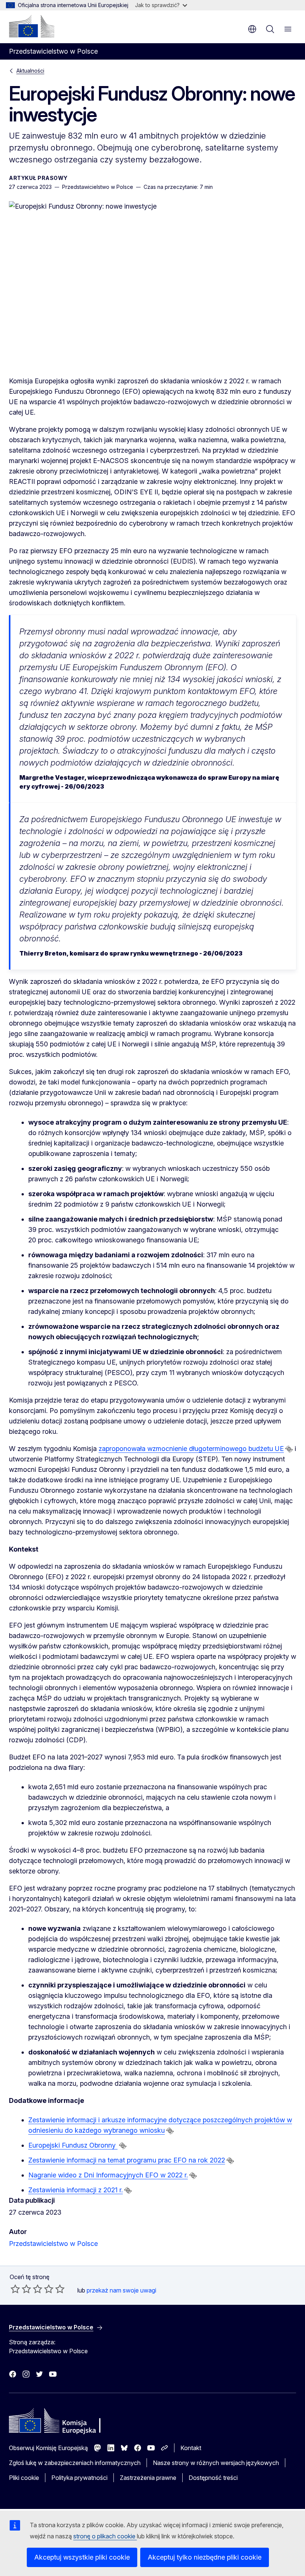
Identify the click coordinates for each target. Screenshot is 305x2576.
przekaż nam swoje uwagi (121, 2290)
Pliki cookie (24, 2478)
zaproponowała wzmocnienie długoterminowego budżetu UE (191, 1449)
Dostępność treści (213, 2478)
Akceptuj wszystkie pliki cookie (82, 2557)
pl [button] (252, 29)
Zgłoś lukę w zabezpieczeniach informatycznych (75, 2463)
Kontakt (191, 2448)
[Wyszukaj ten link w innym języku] (289, 1449)
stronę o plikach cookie (105, 2536)
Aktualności (30, 71)
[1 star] (15, 2289)
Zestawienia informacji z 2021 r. (76, 2190)
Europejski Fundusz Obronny (73, 2145)
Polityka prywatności (79, 2478)
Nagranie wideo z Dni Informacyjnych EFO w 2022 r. (108, 2175)
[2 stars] (21, 2289)
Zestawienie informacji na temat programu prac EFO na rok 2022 (127, 2160)
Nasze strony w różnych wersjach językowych (216, 2463)
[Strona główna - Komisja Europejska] (32, 26)
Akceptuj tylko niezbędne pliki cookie (205, 2557)
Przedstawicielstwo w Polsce (53, 2244)
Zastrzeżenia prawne (148, 2478)
